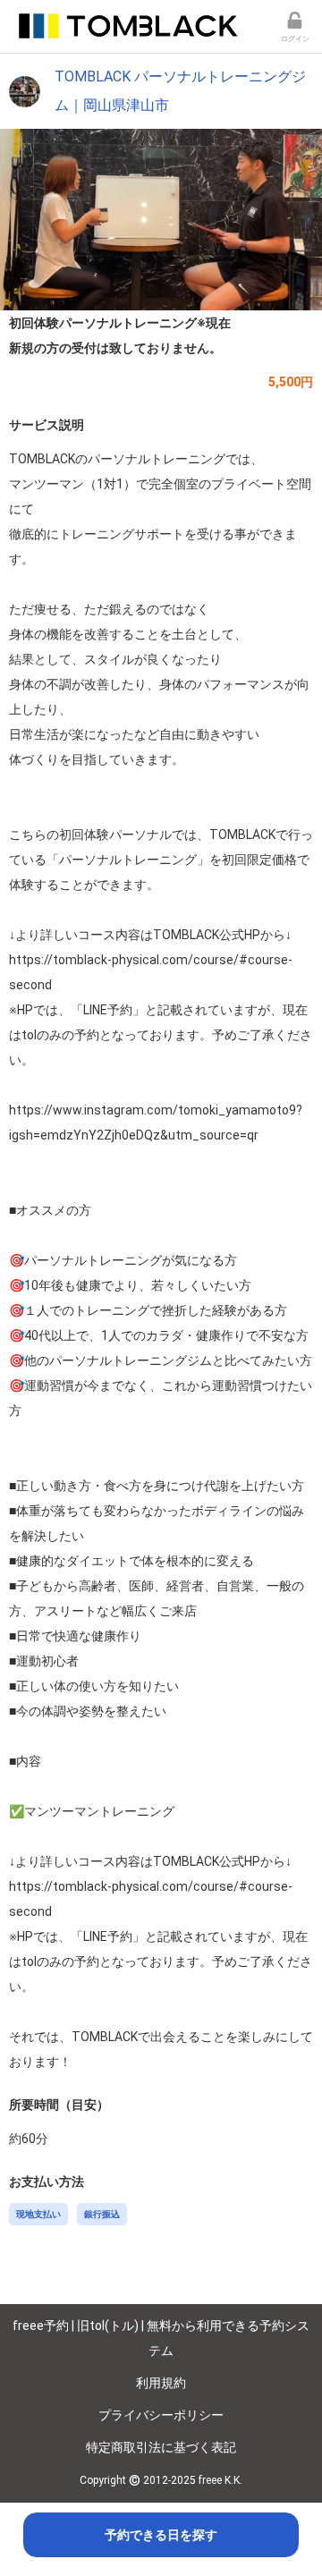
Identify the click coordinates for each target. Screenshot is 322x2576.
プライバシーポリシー (161, 2415)
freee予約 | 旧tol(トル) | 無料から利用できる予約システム (161, 2338)
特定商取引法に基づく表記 (161, 2447)
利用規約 (161, 2383)
